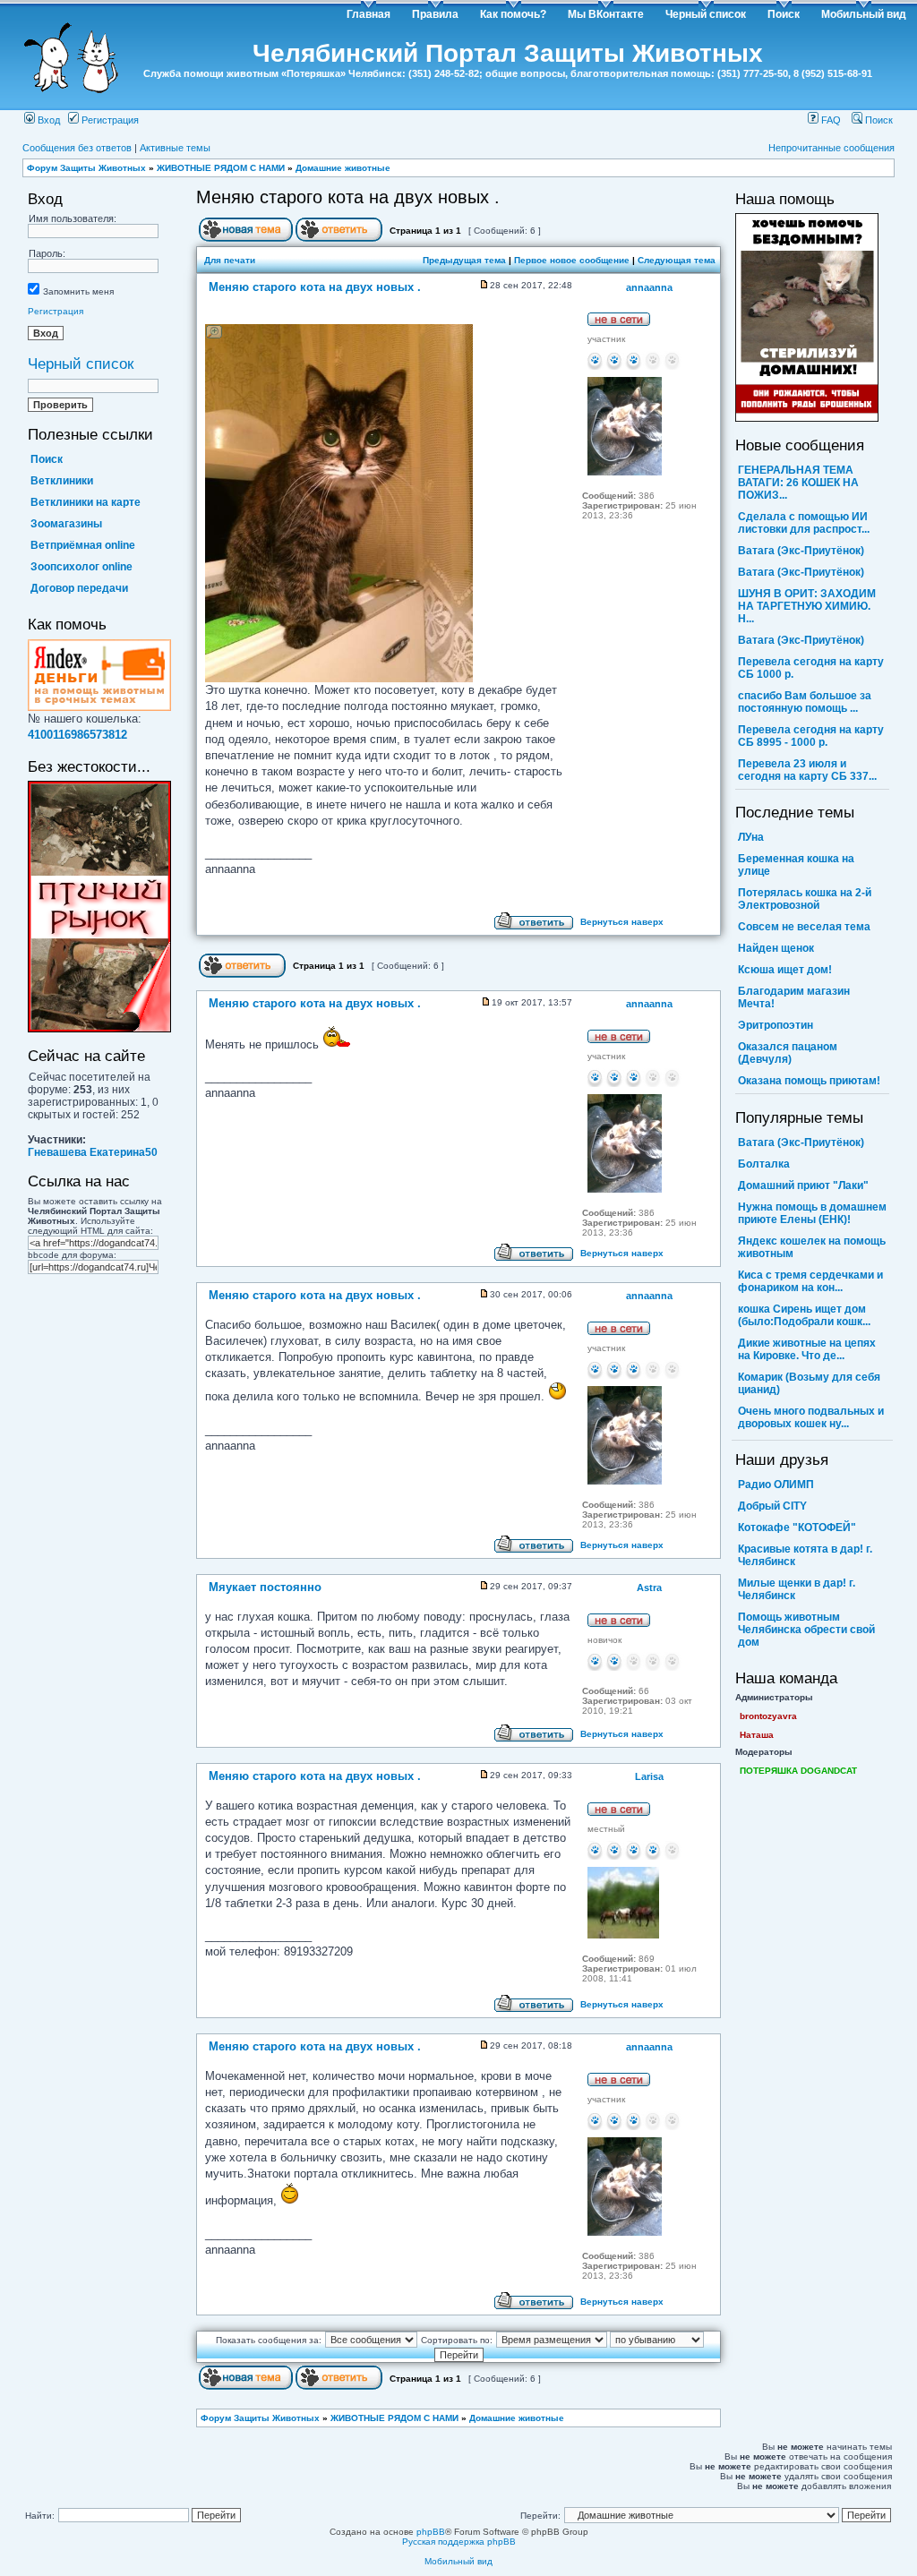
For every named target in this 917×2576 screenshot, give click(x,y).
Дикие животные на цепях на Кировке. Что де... (807, 1349)
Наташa (757, 1735)
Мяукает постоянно (265, 1588)
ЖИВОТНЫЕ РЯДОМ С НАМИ (221, 168)
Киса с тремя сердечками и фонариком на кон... (810, 1281)
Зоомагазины (66, 524)
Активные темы (175, 148)
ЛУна (751, 837)
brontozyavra (768, 1716)
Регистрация (109, 120)
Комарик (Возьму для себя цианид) (809, 1383)
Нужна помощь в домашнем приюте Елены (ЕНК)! (812, 1213)
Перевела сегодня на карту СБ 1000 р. (811, 668)
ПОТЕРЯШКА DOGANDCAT (798, 1771)
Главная (369, 14)
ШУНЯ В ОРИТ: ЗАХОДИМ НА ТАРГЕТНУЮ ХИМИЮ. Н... (807, 606)
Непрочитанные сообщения (831, 148)
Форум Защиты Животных (86, 168)
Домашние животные (343, 168)
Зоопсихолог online (81, 567)
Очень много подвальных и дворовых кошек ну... (811, 1417)
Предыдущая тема (464, 260)
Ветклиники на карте (86, 502)
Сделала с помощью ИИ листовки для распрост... (804, 523)
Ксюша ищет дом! (785, 970)
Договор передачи (79, 588)
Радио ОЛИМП (776, 1485)
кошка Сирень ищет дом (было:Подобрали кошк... (804, 1315)
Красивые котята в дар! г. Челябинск (805, 1555)
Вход (47, 120)
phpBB (431, 2532)
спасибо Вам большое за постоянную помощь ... (805, 702)
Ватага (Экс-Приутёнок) (801, 551)
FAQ (830, 120)
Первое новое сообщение (572, 260)
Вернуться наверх (622, 922)
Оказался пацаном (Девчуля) (788, 1053)
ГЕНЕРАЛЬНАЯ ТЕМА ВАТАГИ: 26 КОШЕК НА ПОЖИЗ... (798, 483)
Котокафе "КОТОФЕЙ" (797, 1528)
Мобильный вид (864, 14)
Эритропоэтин (776, 1025)
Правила (435, 14)
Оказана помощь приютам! (809, 1081)
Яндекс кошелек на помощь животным (812, 1247)
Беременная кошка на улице (796, 865)
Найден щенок (776, 948)
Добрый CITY (772, 1506)
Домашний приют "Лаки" (803, 1185)
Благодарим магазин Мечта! (794, 997)
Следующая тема (677, 260)
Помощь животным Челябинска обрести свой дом (806, 1630)
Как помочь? (513, 14)
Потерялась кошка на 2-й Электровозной (805, 899)
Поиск (784, 14)
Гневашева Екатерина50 (93, 1152)
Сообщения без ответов (77, 148)
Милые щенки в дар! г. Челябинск (797, 1589)
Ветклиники (62, 481)
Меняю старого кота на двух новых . (348, 197)
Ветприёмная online (83, 545)
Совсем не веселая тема (804, 927)
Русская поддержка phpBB (459, 2542)
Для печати (230, 260)
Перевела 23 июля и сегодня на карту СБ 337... (807, 770)
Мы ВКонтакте (606, 14)
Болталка (764, 1164)
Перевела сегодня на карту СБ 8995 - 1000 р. (811, 736)
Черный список (706, 14)
